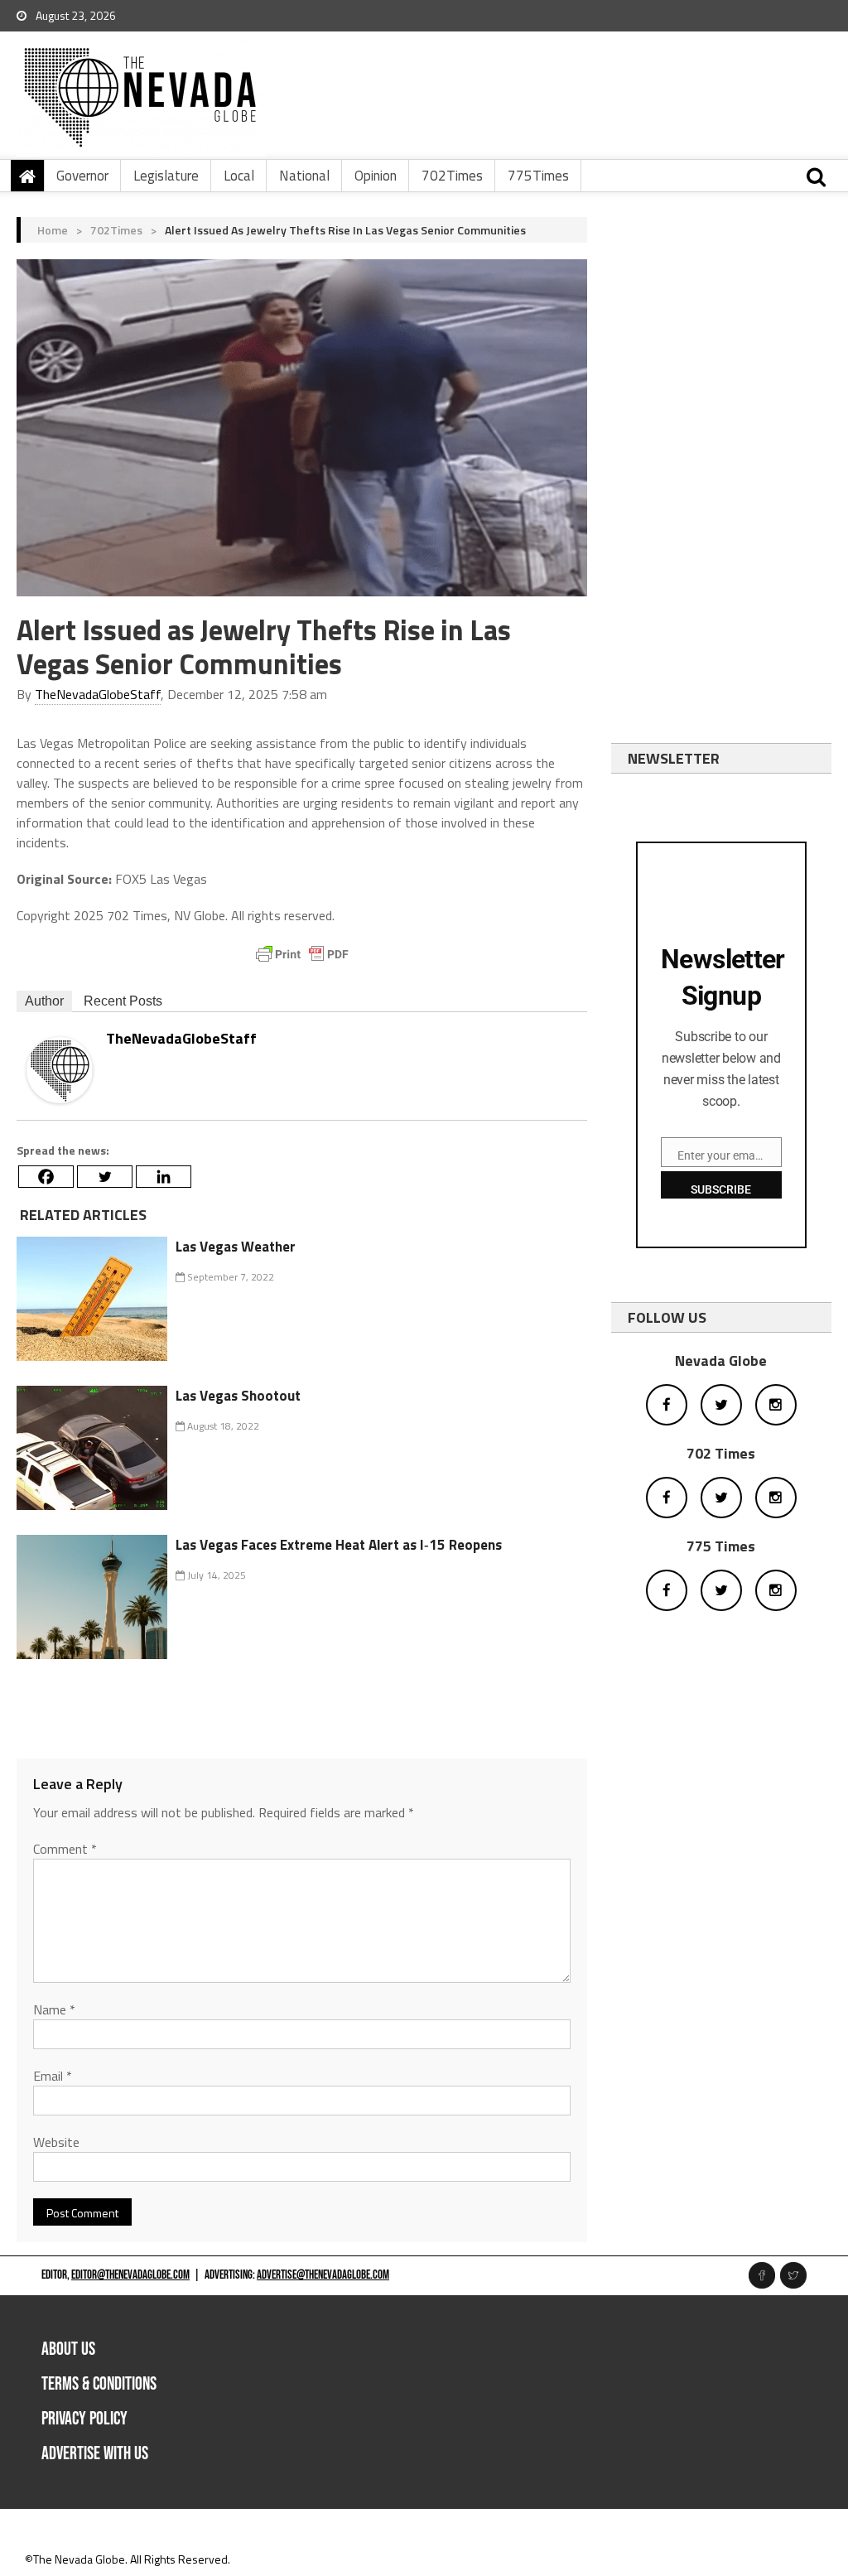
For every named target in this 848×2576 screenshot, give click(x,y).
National (304, 176)
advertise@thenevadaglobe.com (323, 2275)
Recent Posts (123, 1001)
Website (56, 2142)
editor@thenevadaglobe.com (130, 2275)
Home (53, 230)
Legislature (166, 176)
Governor (82, 176)
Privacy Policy (84, 2419)
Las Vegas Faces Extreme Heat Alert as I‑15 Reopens (339, 1545)
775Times (538, 176)
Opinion (376, 176)
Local (239, 176)
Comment (65, 1849)
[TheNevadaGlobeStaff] (60, 1069)
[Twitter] (105, 1177)
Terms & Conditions (99, 2384)
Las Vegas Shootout (238, 1396)
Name (54, 2009)
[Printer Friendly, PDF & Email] (302, 954)
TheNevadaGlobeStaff (98, 694)
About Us (68, 2349)
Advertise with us (95, 2454)
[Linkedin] (164, 1177)
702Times (452, 176)
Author (44, 1001)
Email (53, 2076)
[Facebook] (46, 1177)
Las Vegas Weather (236, 1247)
